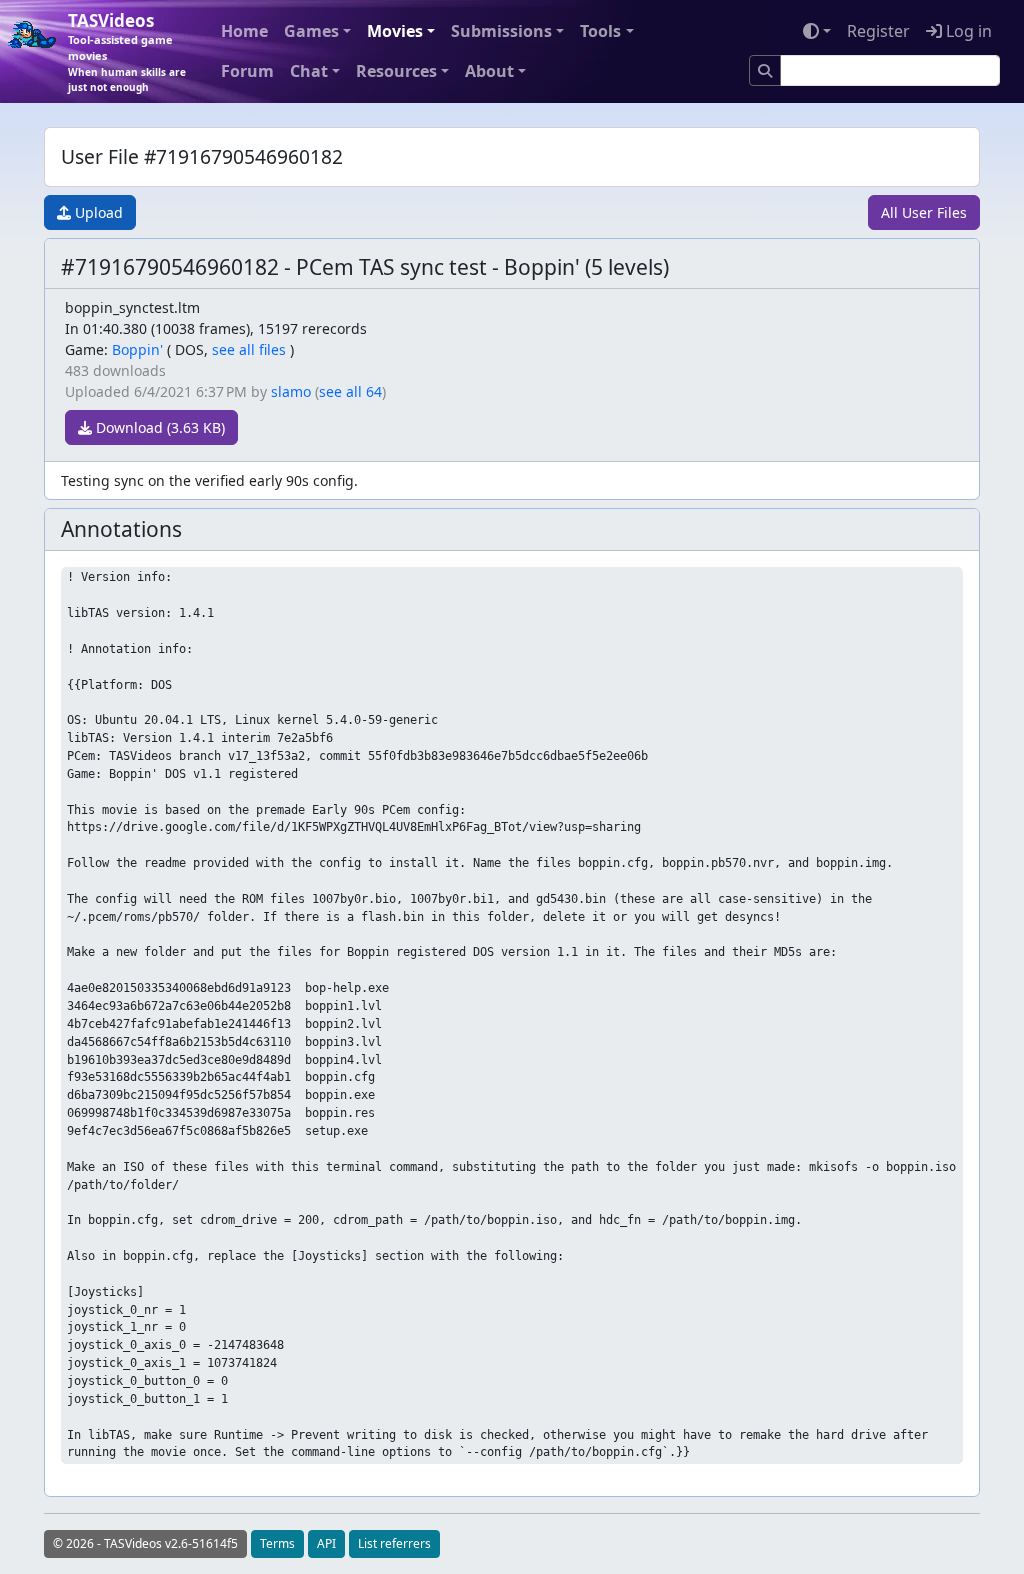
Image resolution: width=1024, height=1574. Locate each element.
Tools (600, 31)
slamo (291, 391)
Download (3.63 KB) (158, 427)
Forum (247, 71)
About (489, 71)
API (326, 1543)
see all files (249, 349)
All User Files (924, 212)
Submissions (501, 31)
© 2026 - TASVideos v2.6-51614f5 (145, 1543)
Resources (396, 71)
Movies (395, 31)
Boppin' (137, 349)
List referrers (394, 1543)
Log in (967, 31)
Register (878, 31)
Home (244, 31)
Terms (277, 1543)
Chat (309, 71)
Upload (97, 212)
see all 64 (350, 391)
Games (311, 31)
